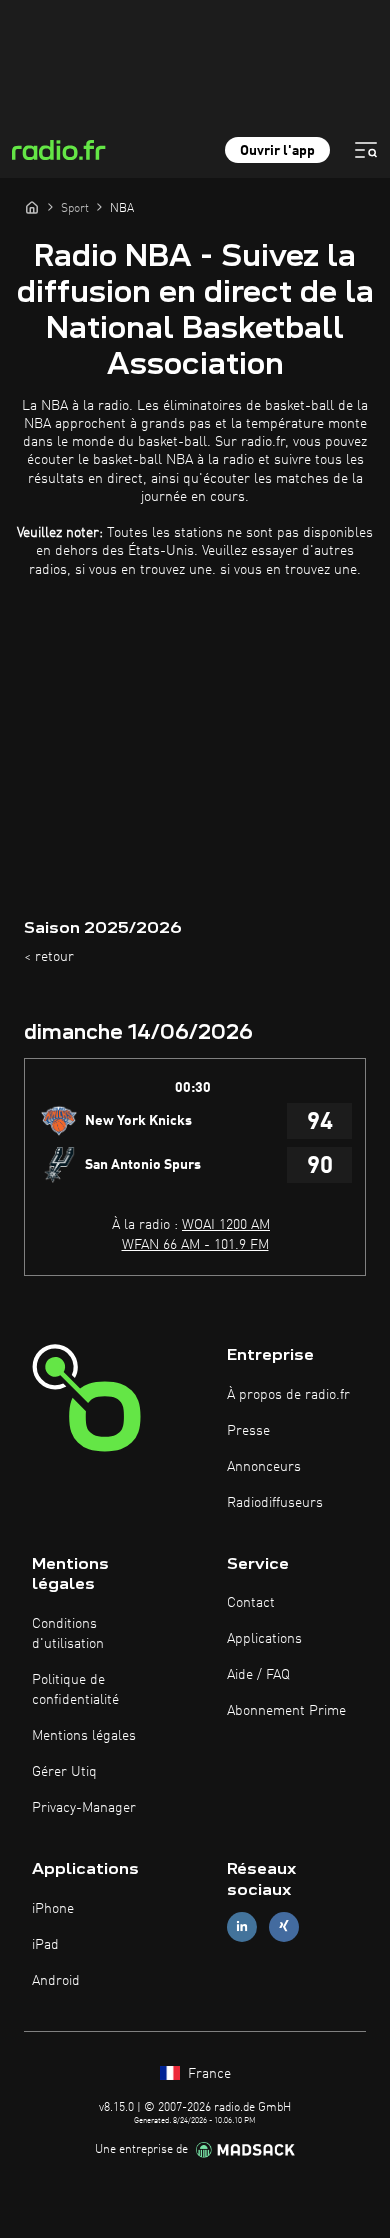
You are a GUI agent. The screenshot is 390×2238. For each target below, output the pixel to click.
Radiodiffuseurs (275, 1503)
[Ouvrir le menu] (366, 150)
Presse (248, 1431)
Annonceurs (264, 1467)
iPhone (53, 1909)
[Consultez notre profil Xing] (284, 1926)
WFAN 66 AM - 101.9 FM (195, 1245)
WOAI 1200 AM (226, 1225)
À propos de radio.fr (288, 1395)
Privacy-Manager (84, 1808)
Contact (251, 1603)
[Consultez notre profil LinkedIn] (242, 1926)
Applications (264, 1639)
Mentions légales (84, 1736)
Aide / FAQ (258, 1675)
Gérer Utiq (64, 1772)
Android (56, 1981)
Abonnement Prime (286, 1711)
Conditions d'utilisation (68, 1634)
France (207, 2074)
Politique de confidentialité (75, 1690)
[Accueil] (32, 207)
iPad (45, 1945)
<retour (49, 957)
